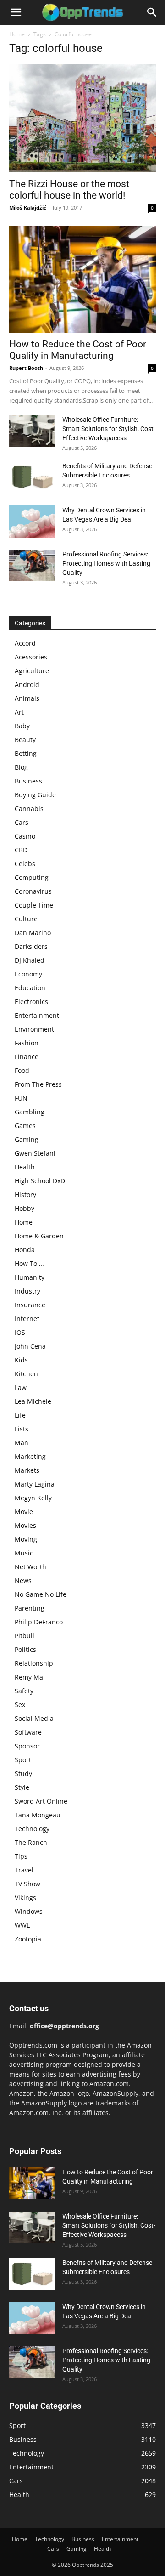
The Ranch (31, 1842)
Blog (21, 767)
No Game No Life (41, 1594)
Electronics (31, 1001)
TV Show (27, 1884)
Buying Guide (35, 795)
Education (30, 988)
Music (24, 1553)
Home (17, 34)
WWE (22, 1925)
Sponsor (27, 1746)
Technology (32, 1829)
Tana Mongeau (38, 1815)
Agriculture (32, 671)
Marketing (30, 1456)
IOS (20, 1332)
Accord (25, 643)
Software (28, 1732)
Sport (23, 1760)
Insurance (30, 1305)
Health (25, 1167)
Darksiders (31, 946)
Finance (27, 1057)
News (23, 1580)
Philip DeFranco (39, 1622)
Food (22, 1070)
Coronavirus (33, 891)
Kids (21, 1360)
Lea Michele (33, 1401)
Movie (24, 1512)
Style (22, 1787)
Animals (27, 698)
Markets (27, 1470)
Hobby (25, 1208)
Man (22, 1443)
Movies (25, 1525)
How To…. (29, 1263)
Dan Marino (33, 933)
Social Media (34, 1718)
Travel (24, 1870)
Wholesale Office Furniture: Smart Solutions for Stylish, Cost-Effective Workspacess (109, 429)
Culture (26, 919)
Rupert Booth (26, 368)
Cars (22, 822)
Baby (22, 726)
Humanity (30, 1277)
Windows (29, 1911)
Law (21, 1387)
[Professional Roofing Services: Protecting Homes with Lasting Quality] (32, 565)
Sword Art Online (41, 1801)
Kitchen (26, 1374)
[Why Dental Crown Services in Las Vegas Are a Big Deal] (32, 522)
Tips (21, 1856)
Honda (25, 1250)
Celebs (25, 864)
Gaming (27, 1139)
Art (19, 712)
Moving (26, 1539)
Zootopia (28, 1939)
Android (27, 684)
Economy (28, 974)
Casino (25, 836)
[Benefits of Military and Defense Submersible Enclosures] (32, 477)
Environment (34, 1029)
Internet (27, 1319)
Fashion (27, 1043)
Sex (20, 1705)
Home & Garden (39, 1236)
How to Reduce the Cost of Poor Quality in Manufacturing (78, 350)
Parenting (30, 1608)
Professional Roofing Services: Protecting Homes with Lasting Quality (106, 563)
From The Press (38, 1084)
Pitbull (25, 1636)
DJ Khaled (30, 960)
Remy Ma (29, 1677)
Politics (25, 1649)
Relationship (34, 1663)
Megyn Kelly (33, 1498)
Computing (32, 877)
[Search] (152, 12)
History (25, 1194)
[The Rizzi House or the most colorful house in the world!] (82, 118)
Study (23, 1773)
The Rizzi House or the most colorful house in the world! (69, 190)
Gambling (30, 1112)
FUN (21, 1098)
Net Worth (30, 1567)
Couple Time (34, 905)
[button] (16, 12)
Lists (22, 1429)
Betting (26, 753)
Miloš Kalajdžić (28, 207)
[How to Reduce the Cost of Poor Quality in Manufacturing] (82, 279)
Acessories (31, 657)
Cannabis (29, 809)
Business (28, 781)
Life (20, 1415)
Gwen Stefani (35, 1153)
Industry (27, 1291)
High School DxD (40, 1181)
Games (25, 1126)
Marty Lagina (35, 1484)
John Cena (30, 1346)
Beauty (25, 740)
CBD (21, 850)
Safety (24, 1691)
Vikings (25, 1898)
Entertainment (37, 1015)
